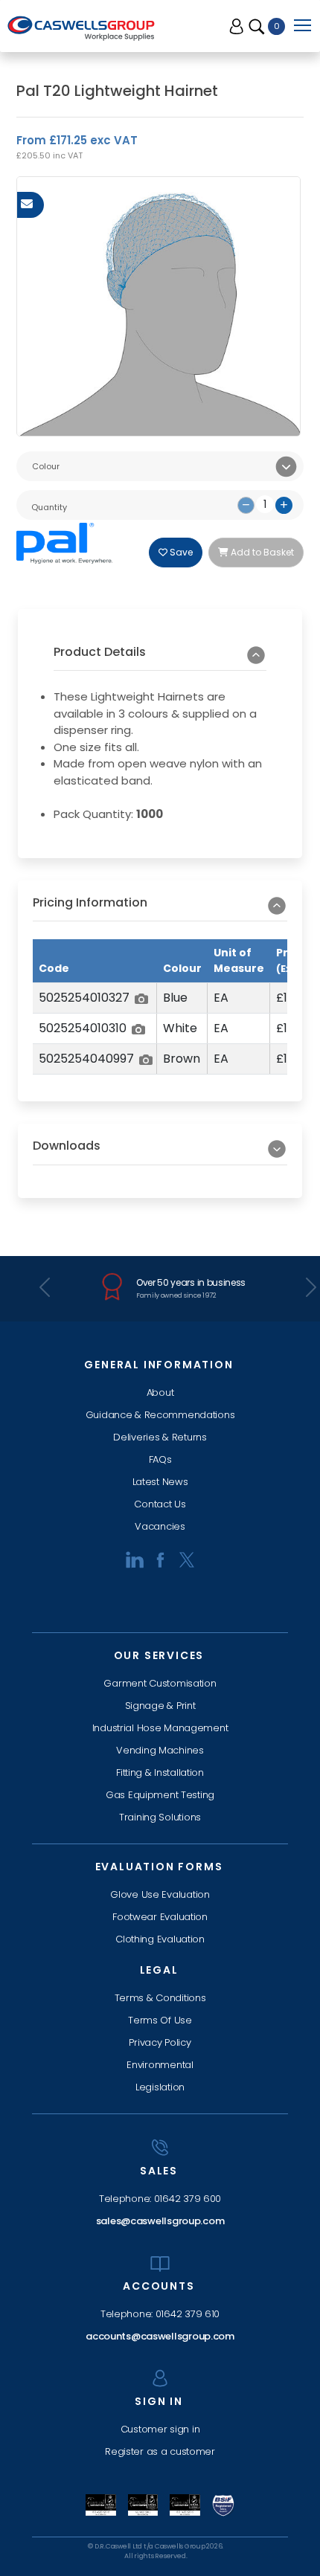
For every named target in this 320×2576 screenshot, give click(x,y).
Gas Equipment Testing (160, 1795)
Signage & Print (160, 1706)
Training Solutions (160, 1817)
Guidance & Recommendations (160, 1415)
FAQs (160, 1459)
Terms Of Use (160, 2020)
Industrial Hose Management (160, 1728)
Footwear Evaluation (160, 1917)
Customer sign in (160, 2429)
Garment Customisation (160, 1683)
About (160, 1392)
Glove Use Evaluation (160, 1894)
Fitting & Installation (160, 1772)
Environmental (160, 2065)
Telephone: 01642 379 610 (160, 2314)
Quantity (49, 507)
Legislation (160, 2087)
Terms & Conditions (160, 1998)
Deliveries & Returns (160, 1437)
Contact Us (160, 1504)
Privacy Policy (160, 2042)
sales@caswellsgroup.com (160, 2221)
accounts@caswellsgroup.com (160, 2336)
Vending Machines (160, 1750)
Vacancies (160, 1526)
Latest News (160, 1482)
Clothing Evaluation (160, 1939)
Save (180, 552)
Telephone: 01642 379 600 (160, 2199)
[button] (160, 658)
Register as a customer (160, 2451)
